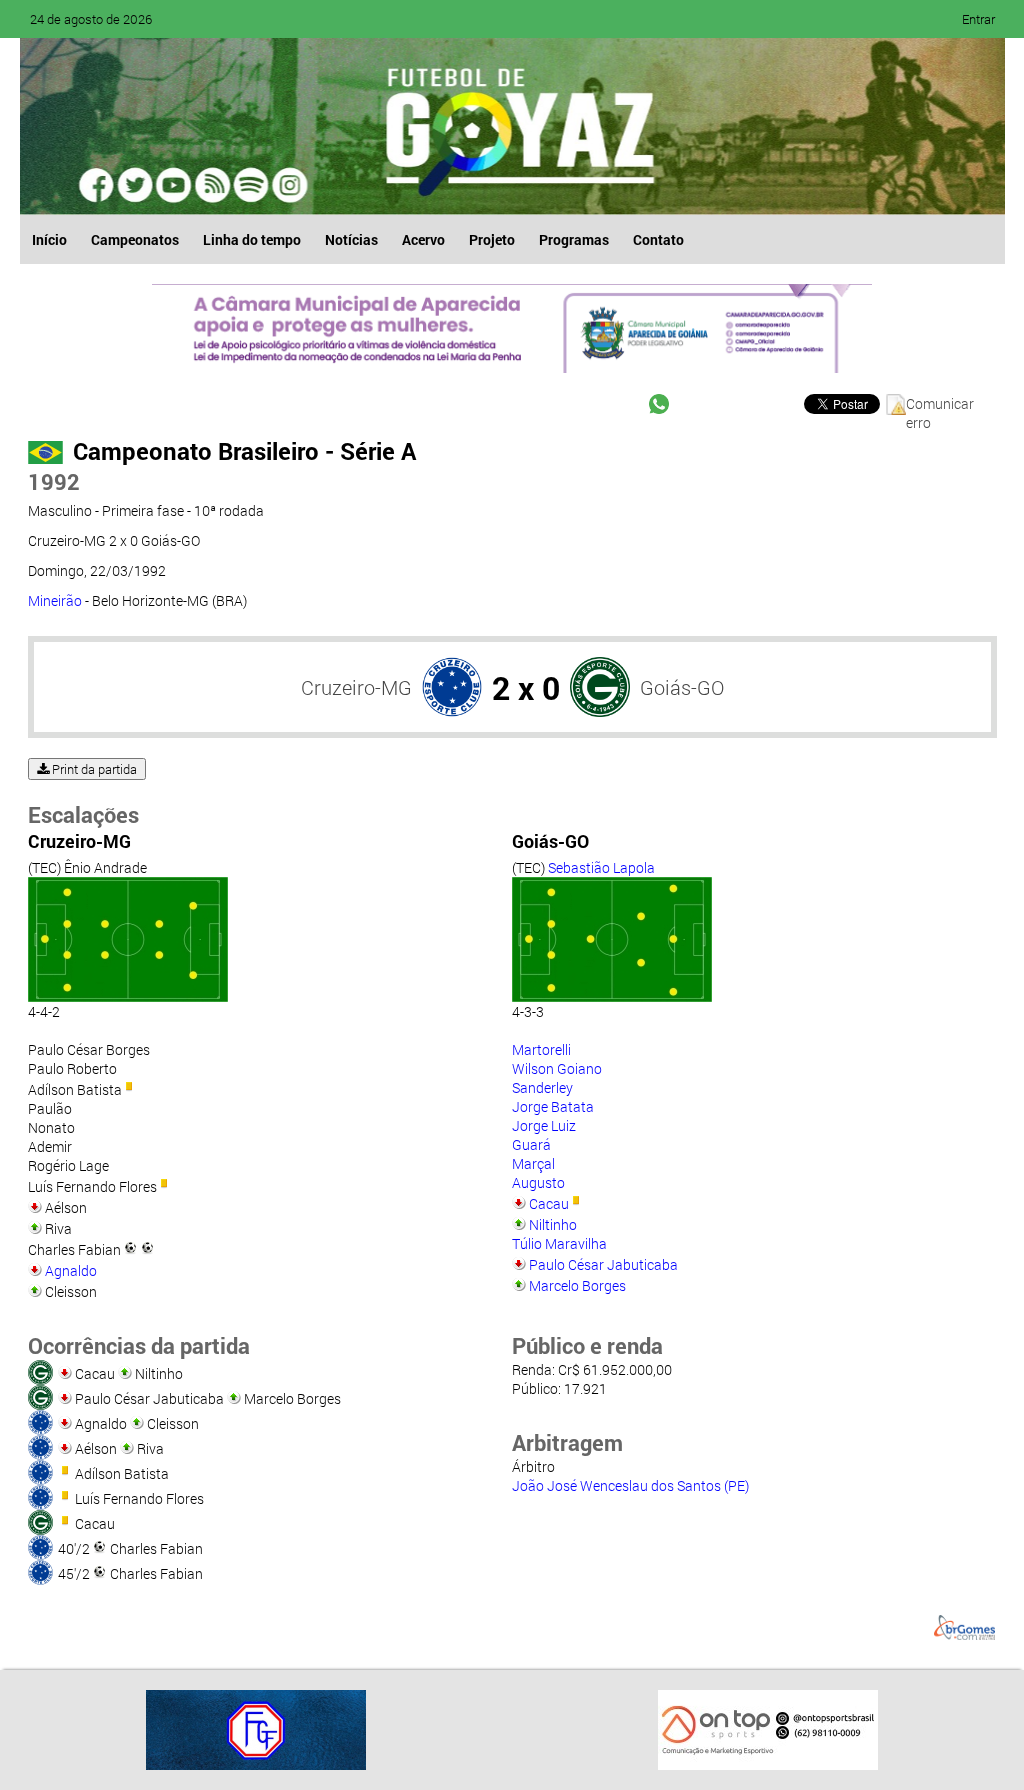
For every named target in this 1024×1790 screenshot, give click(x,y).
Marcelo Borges (577, 1285)
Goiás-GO (682, 687)
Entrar (978, 19)
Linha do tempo (252, 239)
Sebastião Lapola (601, 867)
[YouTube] (174, 185)
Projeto (492, 239)
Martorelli (541, 1049)
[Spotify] (212, 185)
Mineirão (55, 600)
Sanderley (542, 1087)
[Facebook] (98, 185)
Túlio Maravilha (559, 1243)
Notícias (351, 239)
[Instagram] (288, 185)
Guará (531, 1144)
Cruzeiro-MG (356, 687)
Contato (658, 239)
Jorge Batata (553, 1106)
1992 (54, 481)
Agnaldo (71, 1270)
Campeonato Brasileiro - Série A (244, 451)
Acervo (423, 239)
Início (49, 239)
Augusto (538, 1182)
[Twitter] (136, 185)
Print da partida (93, 769)
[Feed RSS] (250, 185)
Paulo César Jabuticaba (603, 1264)
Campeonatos (135, 239)
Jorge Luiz (544, 1125)
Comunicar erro (940, 404)
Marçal (533, 1163)
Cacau (549, 1203)
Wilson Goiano (557, 1068)
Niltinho (553, 1224)
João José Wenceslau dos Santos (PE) (630, 1485)
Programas (574, 239)
